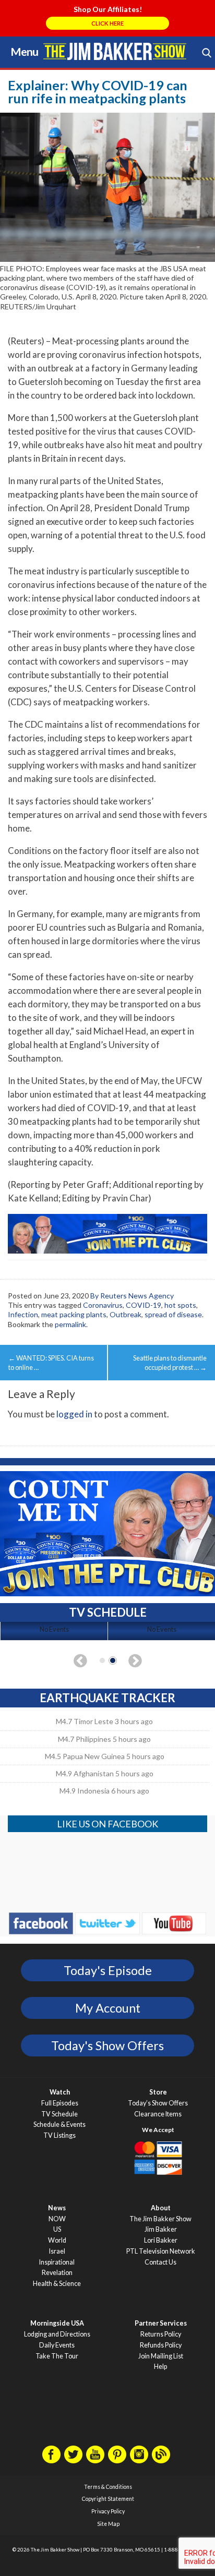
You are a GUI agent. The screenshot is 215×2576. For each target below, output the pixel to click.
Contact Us (160, 2262)
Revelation (57, 2273)
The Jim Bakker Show (160, 2219)
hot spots (180, 1305)
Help (160, 2367)
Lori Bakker (161, 2240)
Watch (60, 2092)
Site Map (108, 2524)
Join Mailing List (161, 2356)
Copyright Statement (108, 2499)
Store (158, 2092)
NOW (57, 2219)
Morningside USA (57, 2323)
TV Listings (59, 2135)
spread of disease (173, 1314)
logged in (74, 1414)
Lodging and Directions (57, 2334)
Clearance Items (158, 2114)
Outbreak (126, 1314)
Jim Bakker (115, 51)
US (57, 2229)
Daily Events (57, 2345)
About (161, 2208)
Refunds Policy (161, 2345)
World (57, 2240)
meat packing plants (74, 1314)
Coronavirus (103, 1305)
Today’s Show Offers (158, 2103)
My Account (108, 2008)
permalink (70, 1324)
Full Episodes (60, 2103)
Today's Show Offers (107, 2045)
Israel (57, 2251)
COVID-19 (144, 1305)
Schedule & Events (59, 2124)
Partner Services (161, 2323)
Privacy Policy (108, 2511)
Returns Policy (161, 2334)
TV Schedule (59, 2114)
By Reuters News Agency (132, 1296)
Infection (23, 1314)
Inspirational (57, 2262)
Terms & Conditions (108, 2487)
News (57, 2208)
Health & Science (57, 2284)
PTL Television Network (161, 2251)
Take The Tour (57, 2356)
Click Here (107, 23)
